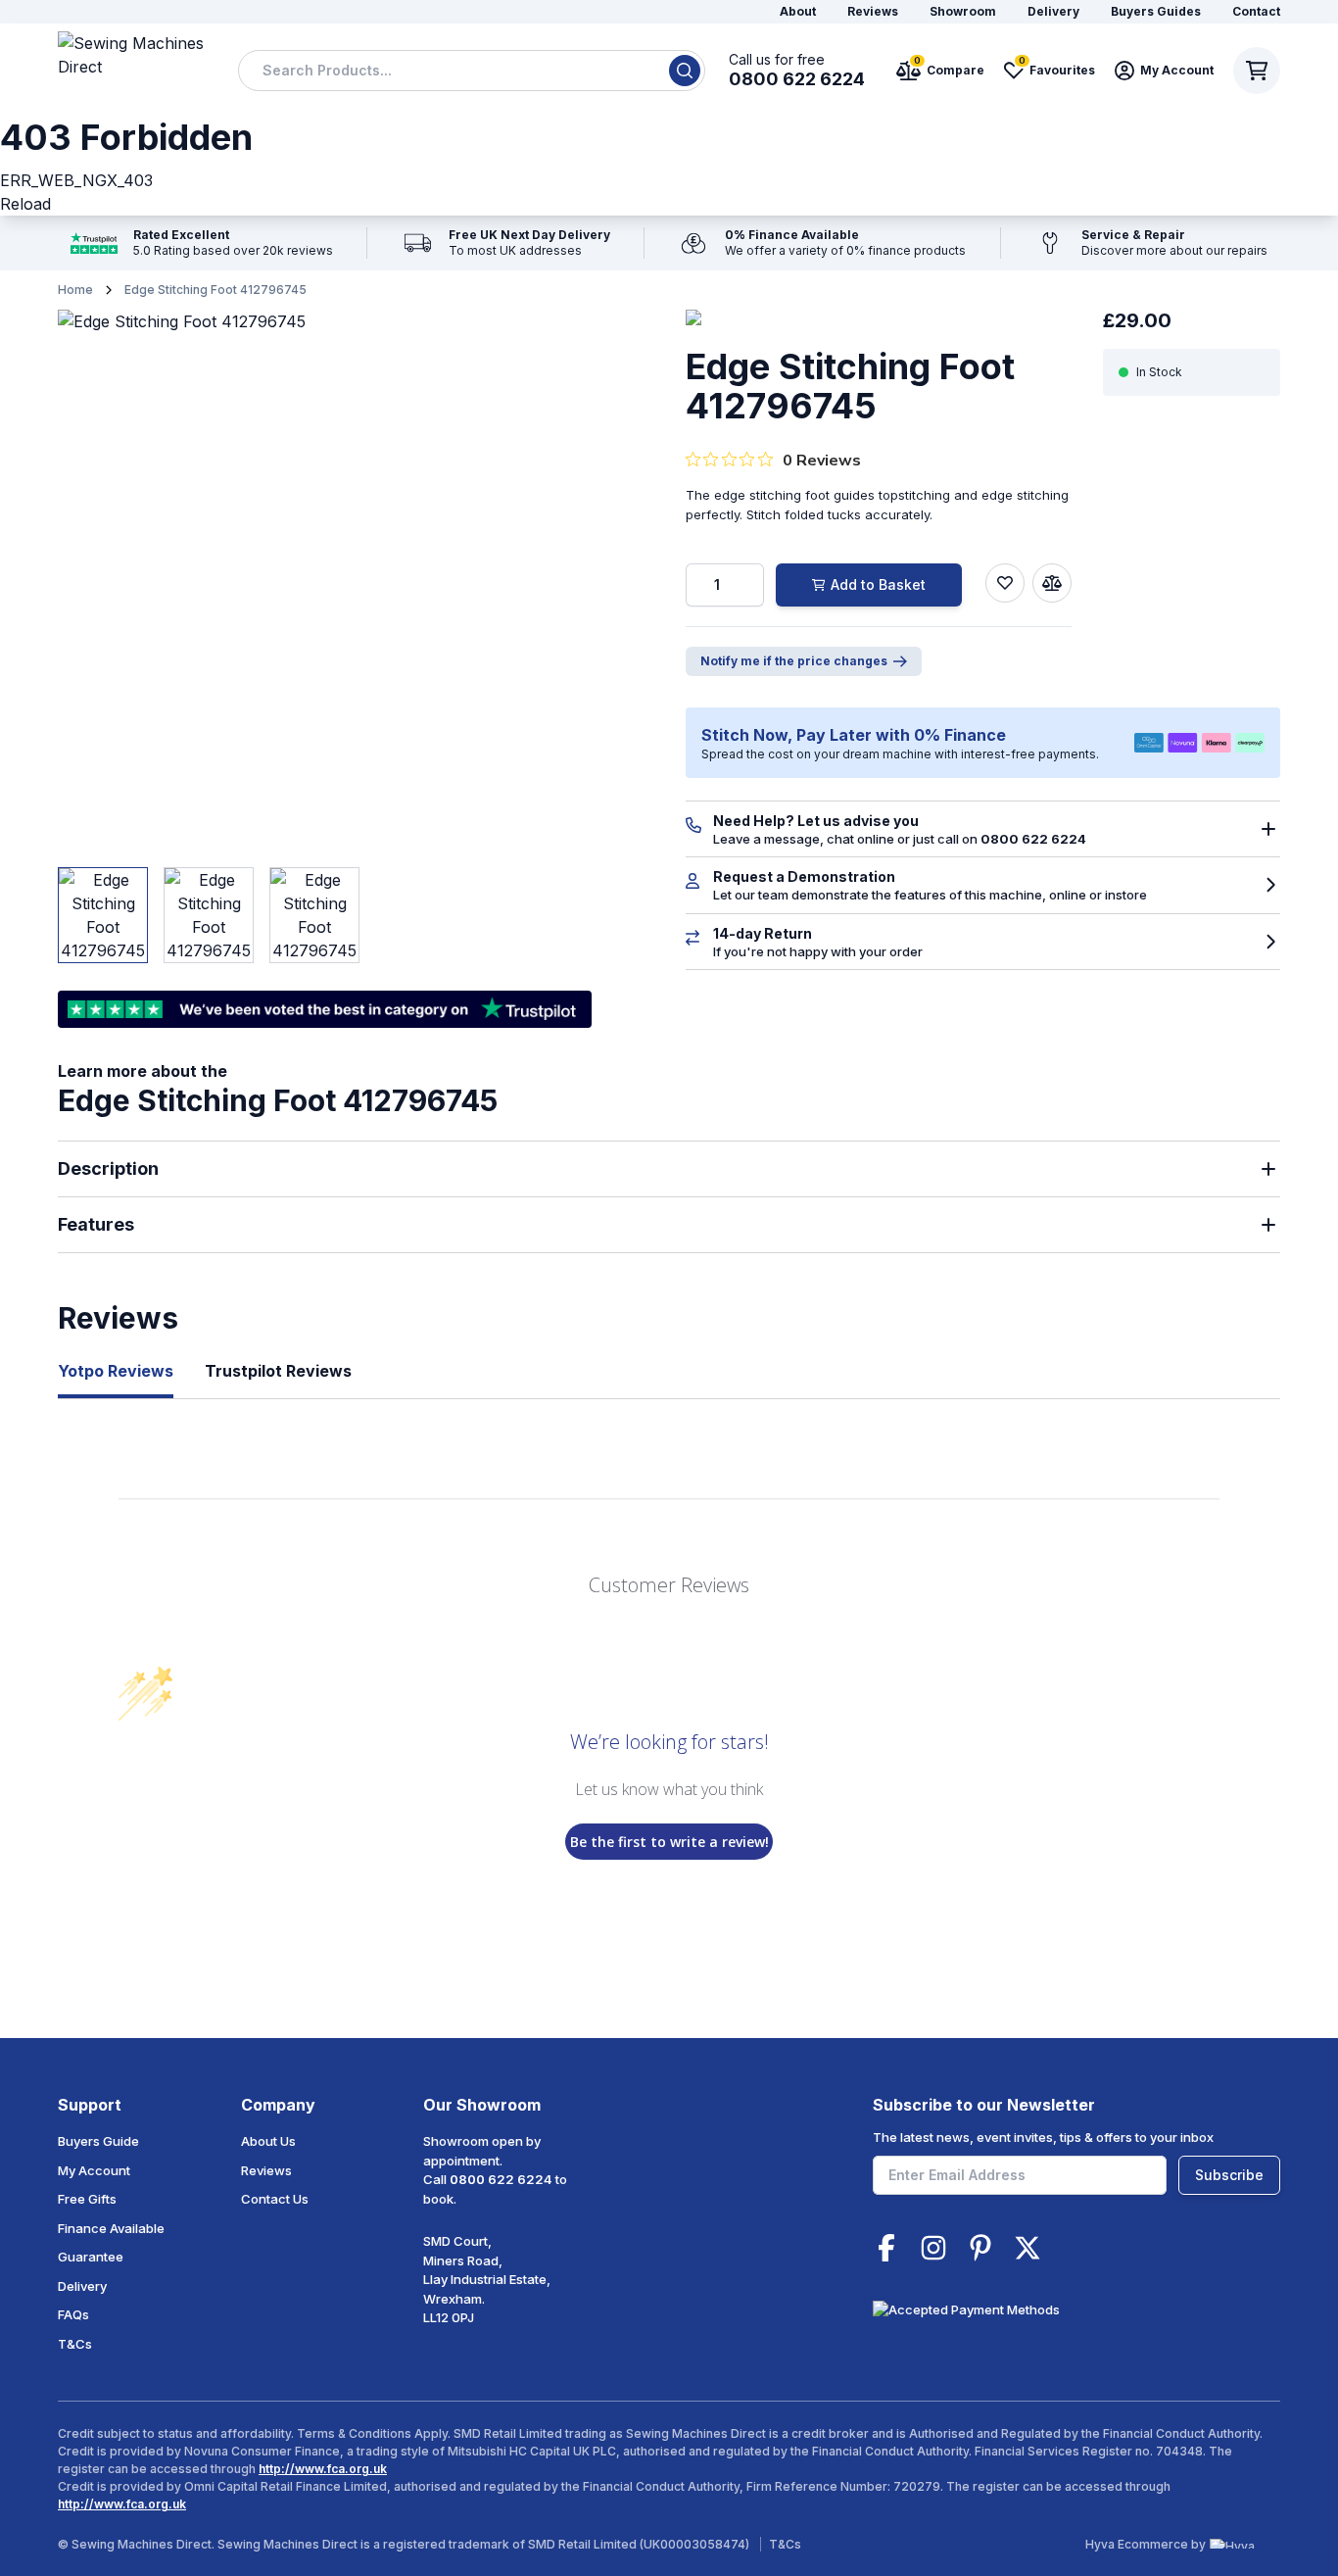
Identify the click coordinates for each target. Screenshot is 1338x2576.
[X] (1027, 2248)
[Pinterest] (980, 2248)
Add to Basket (878, 584)
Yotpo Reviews (116, 1371)
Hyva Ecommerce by (1146, 2544)
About (798, 11)
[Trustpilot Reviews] (202, 243)
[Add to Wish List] (1005, 583)
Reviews (873, 11)
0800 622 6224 (501, 2179)
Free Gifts (87, 2199)
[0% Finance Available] (822, 243)
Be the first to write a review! (669, 1842)
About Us (268, 2141)
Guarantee (91, 2257)
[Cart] (1257, 71)
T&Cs (75, 2344)
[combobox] (472, 71)
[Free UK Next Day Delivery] (506, 243)
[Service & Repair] (1151, 243)
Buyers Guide (98, 2141)
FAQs (73, 2314)
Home (75, 290)
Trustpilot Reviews (278, 1371)
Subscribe (1229, 2175)
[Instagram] (933, 2248)
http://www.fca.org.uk (323, 2469)
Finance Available (111, 2228)
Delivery (1053, 11)
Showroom (963, 11)
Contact (1256, 11)
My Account (94, 2170)
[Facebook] (886, 2248)
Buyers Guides (1156, 11)
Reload (25, 204)
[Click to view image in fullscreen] (325, 577)
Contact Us (275, 2199)
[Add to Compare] (1052, 583)
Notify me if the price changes (794, 661)
